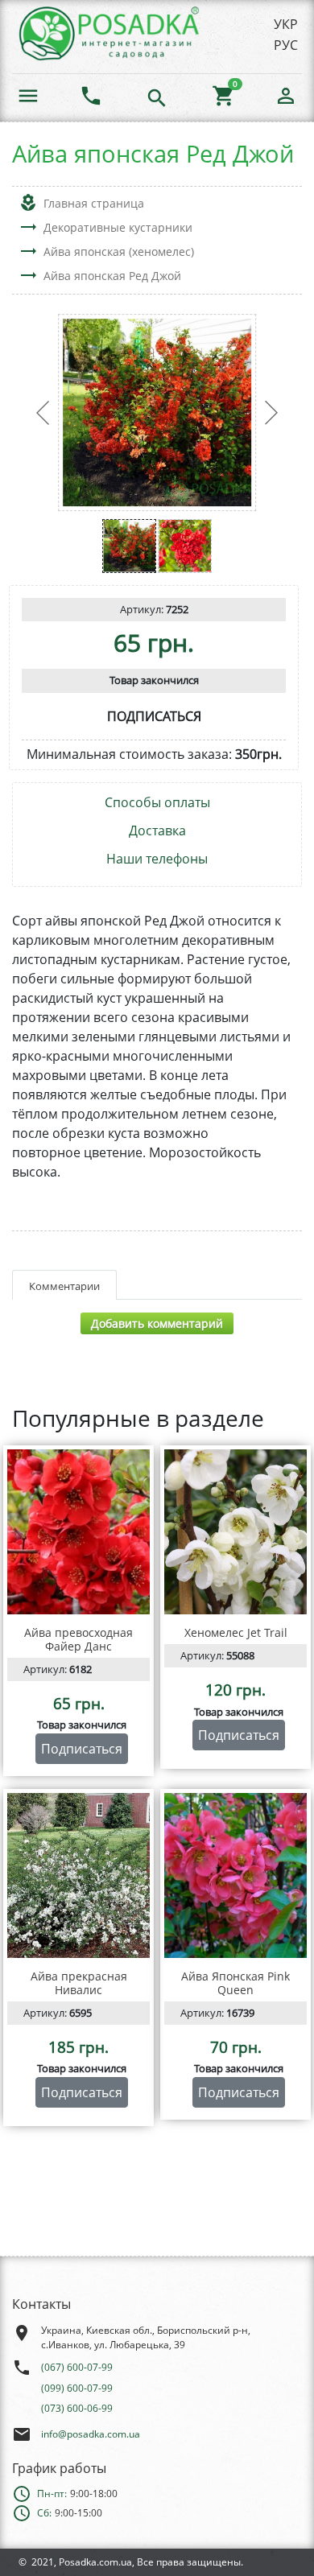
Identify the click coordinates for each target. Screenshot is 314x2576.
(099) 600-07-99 (77, 2388)
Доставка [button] (157, 831)
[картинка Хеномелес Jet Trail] (235, 1532)
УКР (286, 24)
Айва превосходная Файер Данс (78, 1639)
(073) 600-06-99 (77, 2408)
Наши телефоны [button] (157, 859)
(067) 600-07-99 (77, 2367)
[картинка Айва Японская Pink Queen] (235, 1875)
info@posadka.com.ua (91, 2434)
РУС (286, 45)
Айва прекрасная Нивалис (79, 1983)
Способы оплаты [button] (157, 803)
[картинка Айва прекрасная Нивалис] (78, 1875)
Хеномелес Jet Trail (236, 1632)
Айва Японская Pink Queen (235, 1983)
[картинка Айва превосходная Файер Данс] (78, 1532)
